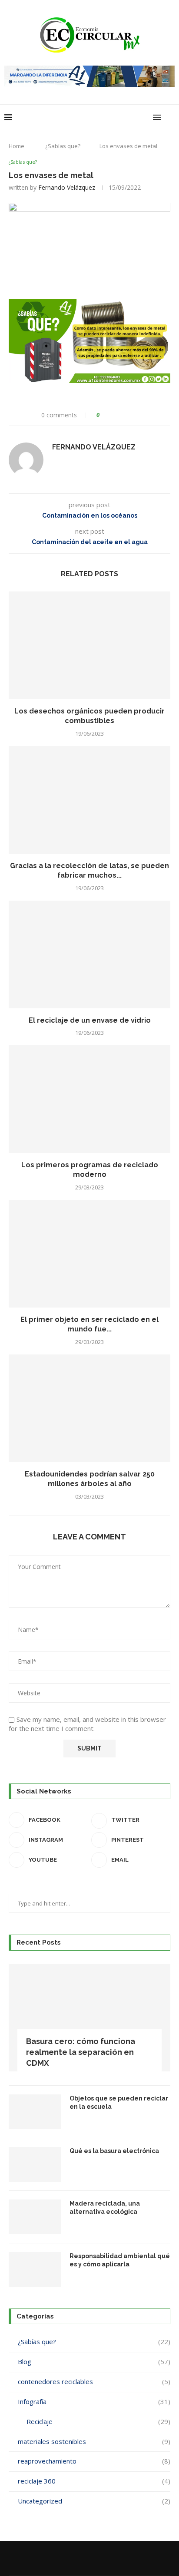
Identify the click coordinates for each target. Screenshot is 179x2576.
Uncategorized (94, 2501)
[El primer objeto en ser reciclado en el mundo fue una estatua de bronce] (89, 1254)
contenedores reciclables (94, 2381)
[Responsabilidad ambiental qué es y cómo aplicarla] (35, 2269)
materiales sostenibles (94, 2441)
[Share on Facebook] (114, 415)
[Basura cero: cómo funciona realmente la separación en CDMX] (89, 2018)
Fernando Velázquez (67, 187)
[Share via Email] (139, 415)
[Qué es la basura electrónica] (35, 2164)
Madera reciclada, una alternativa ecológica (105, 2208)
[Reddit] (95, 2558)
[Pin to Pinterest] (131, 415)
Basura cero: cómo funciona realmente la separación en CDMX (81, 2052)
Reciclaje (98, 2421)
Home (17, 146)
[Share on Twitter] (122, 415)
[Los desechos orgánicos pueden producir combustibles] (89, 645)
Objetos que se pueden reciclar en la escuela (119, 2103)
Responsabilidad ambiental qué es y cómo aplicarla (120, 2260)
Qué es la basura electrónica (114, 2151)
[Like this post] (104, 415)
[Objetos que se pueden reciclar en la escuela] (35, 2112)
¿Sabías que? (63, 146)
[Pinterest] (84, 2558)
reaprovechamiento (94, 2461)
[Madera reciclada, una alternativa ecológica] (35, 2217)
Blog (94, 2361)
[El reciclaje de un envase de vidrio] (89, 954)
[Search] (170, 117)
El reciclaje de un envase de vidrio (90, 1020)
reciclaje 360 (94, 2481)
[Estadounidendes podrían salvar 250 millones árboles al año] (89, 1408)
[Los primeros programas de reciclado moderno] (89, 1099)
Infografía (94, 2401)
